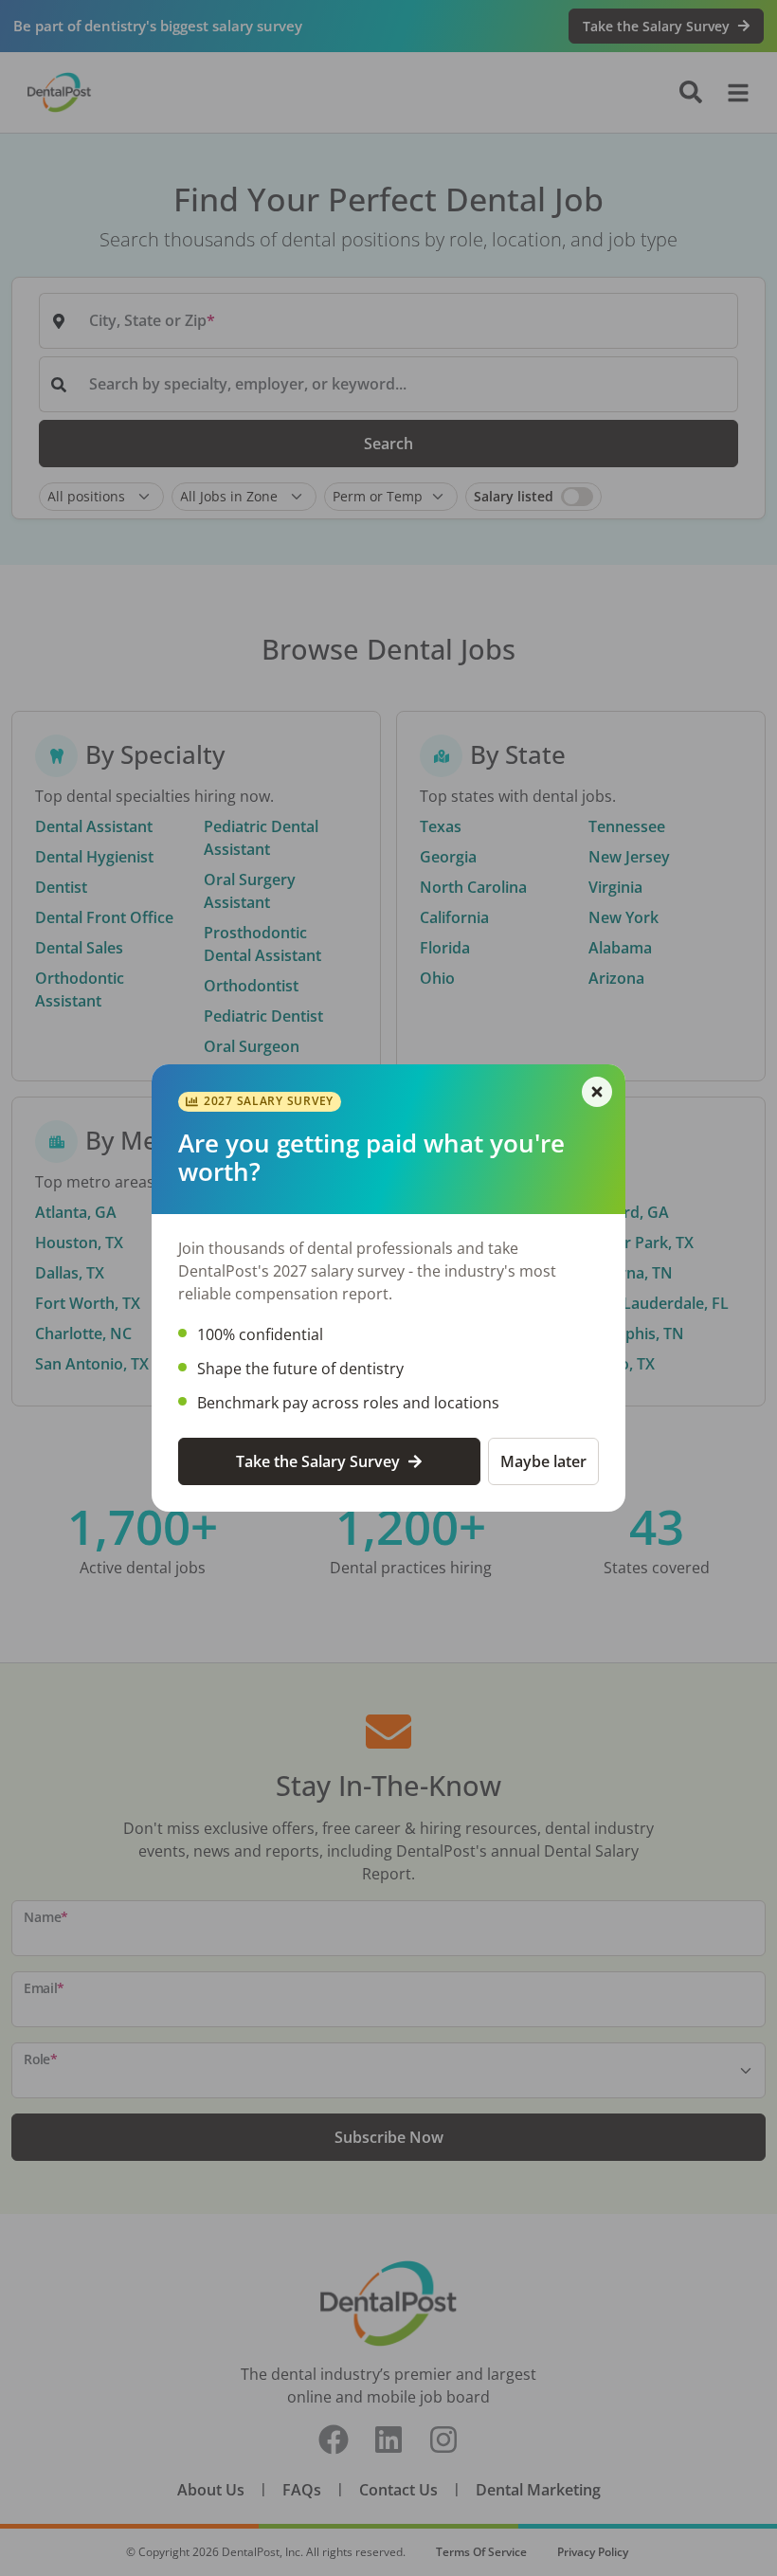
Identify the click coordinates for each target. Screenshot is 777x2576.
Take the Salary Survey (318, 1461)
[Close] (597, 1092)
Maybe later (543, 1461)
